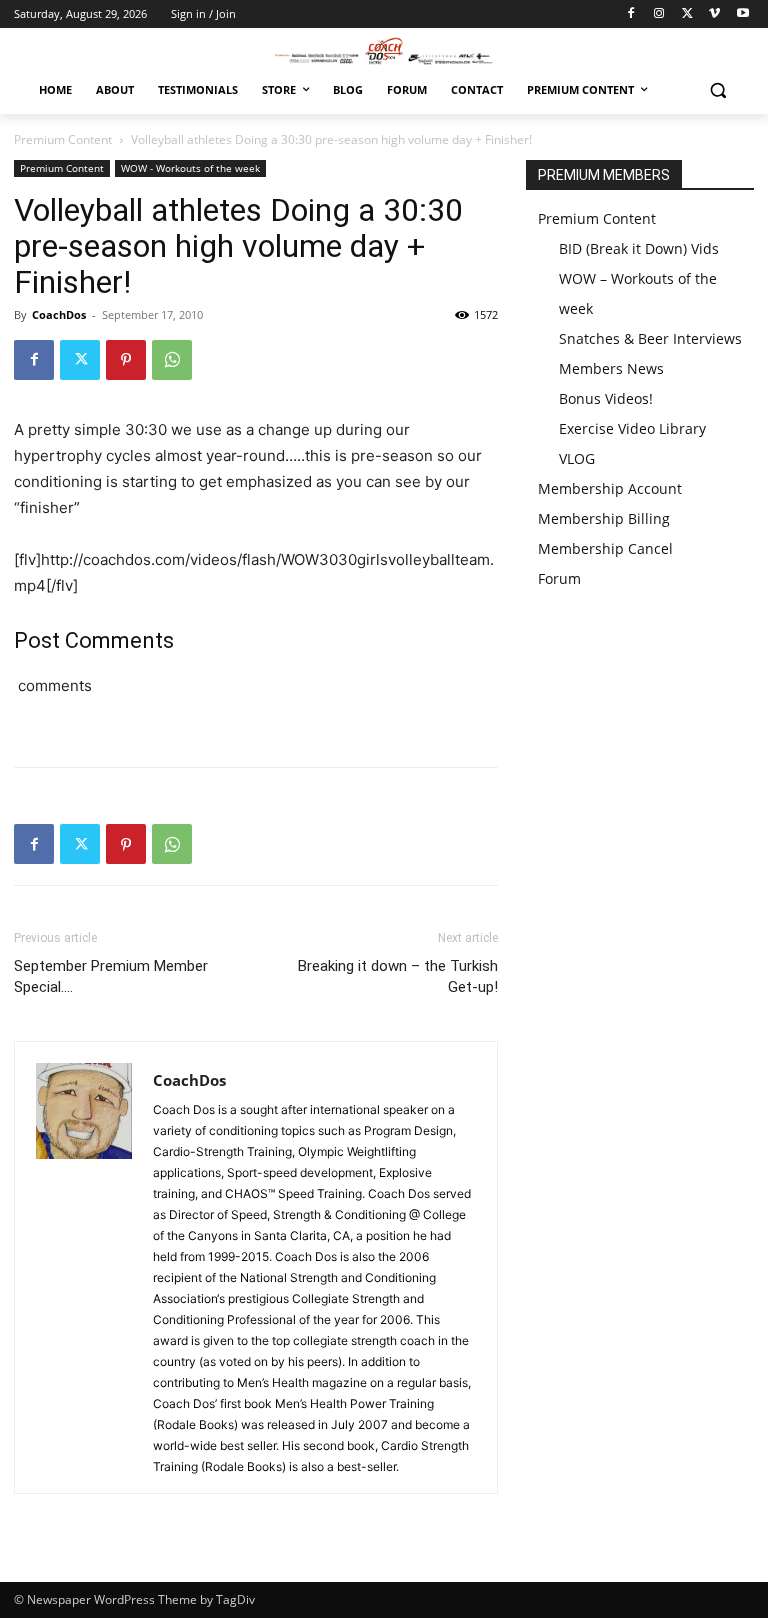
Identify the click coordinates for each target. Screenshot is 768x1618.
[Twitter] (687, 14)
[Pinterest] (126, 360)
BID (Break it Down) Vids (639, 248)
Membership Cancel (605, 548)
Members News (611, 368)
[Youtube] (742, 14)
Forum (559, 578)
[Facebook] (631, 14)
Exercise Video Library (632, 428)
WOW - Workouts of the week (190, 168)
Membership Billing (604, 518)
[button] (717, 90)
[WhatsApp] (172, 360)
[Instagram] (659, 14)
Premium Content (63, 139)
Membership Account (610, 488)
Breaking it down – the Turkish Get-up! (398, 976)
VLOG (577, 458)
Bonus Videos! (606, 398)
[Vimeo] (714, 14)
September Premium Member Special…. (111, 976)
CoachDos (59, 314)
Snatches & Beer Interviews (650, 338)
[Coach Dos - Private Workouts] (384, 50)
